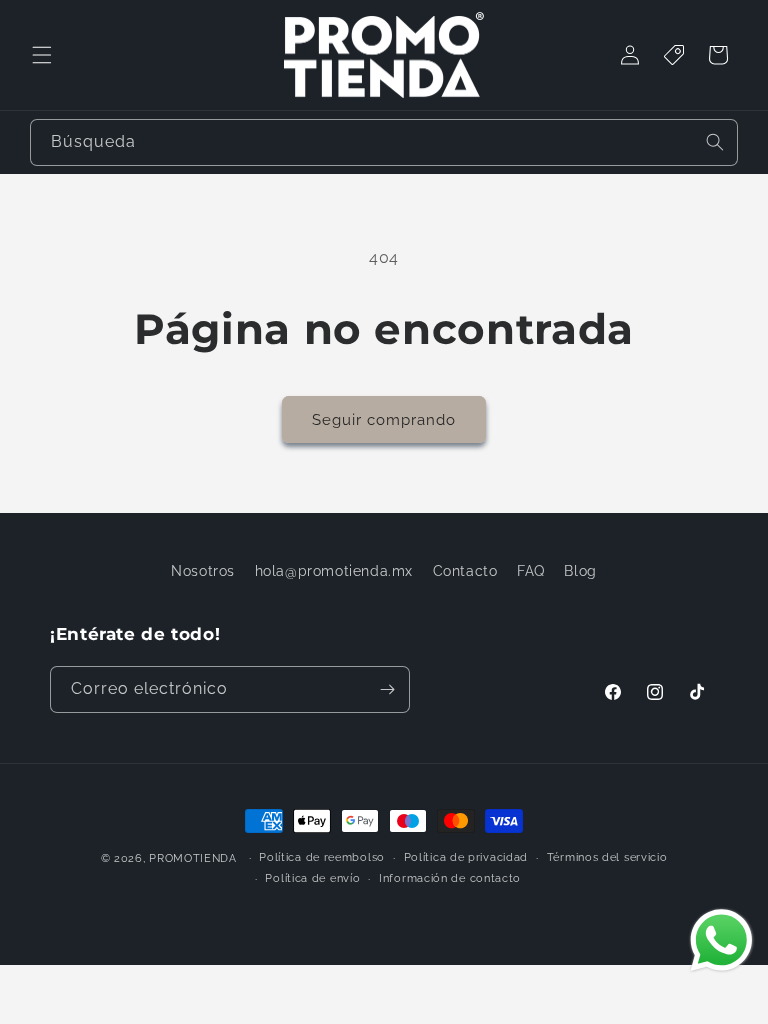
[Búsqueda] (715, 142)
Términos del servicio (607, 857)
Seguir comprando (384, 420)
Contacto (465, 571)
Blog (580, 571)
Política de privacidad (466, 857)
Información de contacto (450, 878)
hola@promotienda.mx (334, 571)
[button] (42, 55)
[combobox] (384, 142)
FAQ (531, 571)
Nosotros (203, 571)
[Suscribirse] (387, 689)
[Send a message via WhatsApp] (721, 940)
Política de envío (312, 878)
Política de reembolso (322, 857)
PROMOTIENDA (193, 858)
